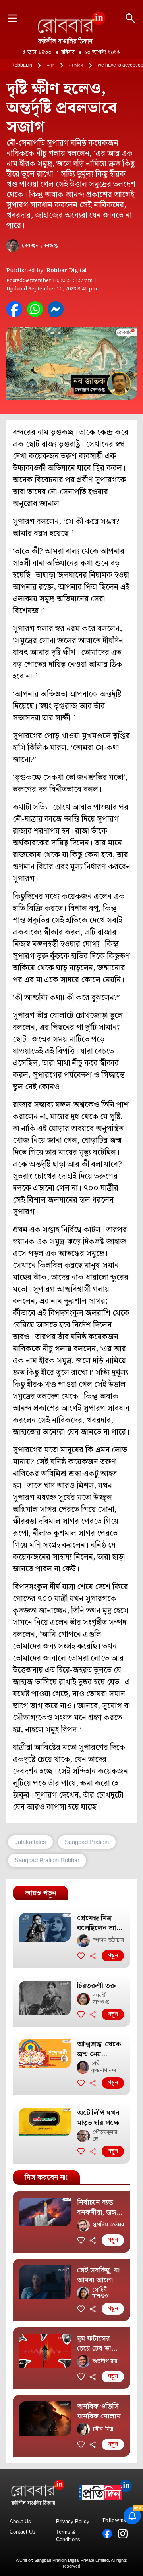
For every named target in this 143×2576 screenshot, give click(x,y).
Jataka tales (30, 1842)
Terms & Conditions (68, 2536)
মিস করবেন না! (46, 2177)
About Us (20, 2521)
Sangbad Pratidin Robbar (47, 1860)
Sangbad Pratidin (87, 1842)
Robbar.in (22, 65)
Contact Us (22, 2532)
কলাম (51, 65)
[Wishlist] (81, 1956)
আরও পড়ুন (40, 1893)
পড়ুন (113, 1956)
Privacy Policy (73, 2521)
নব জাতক (76, 65)
